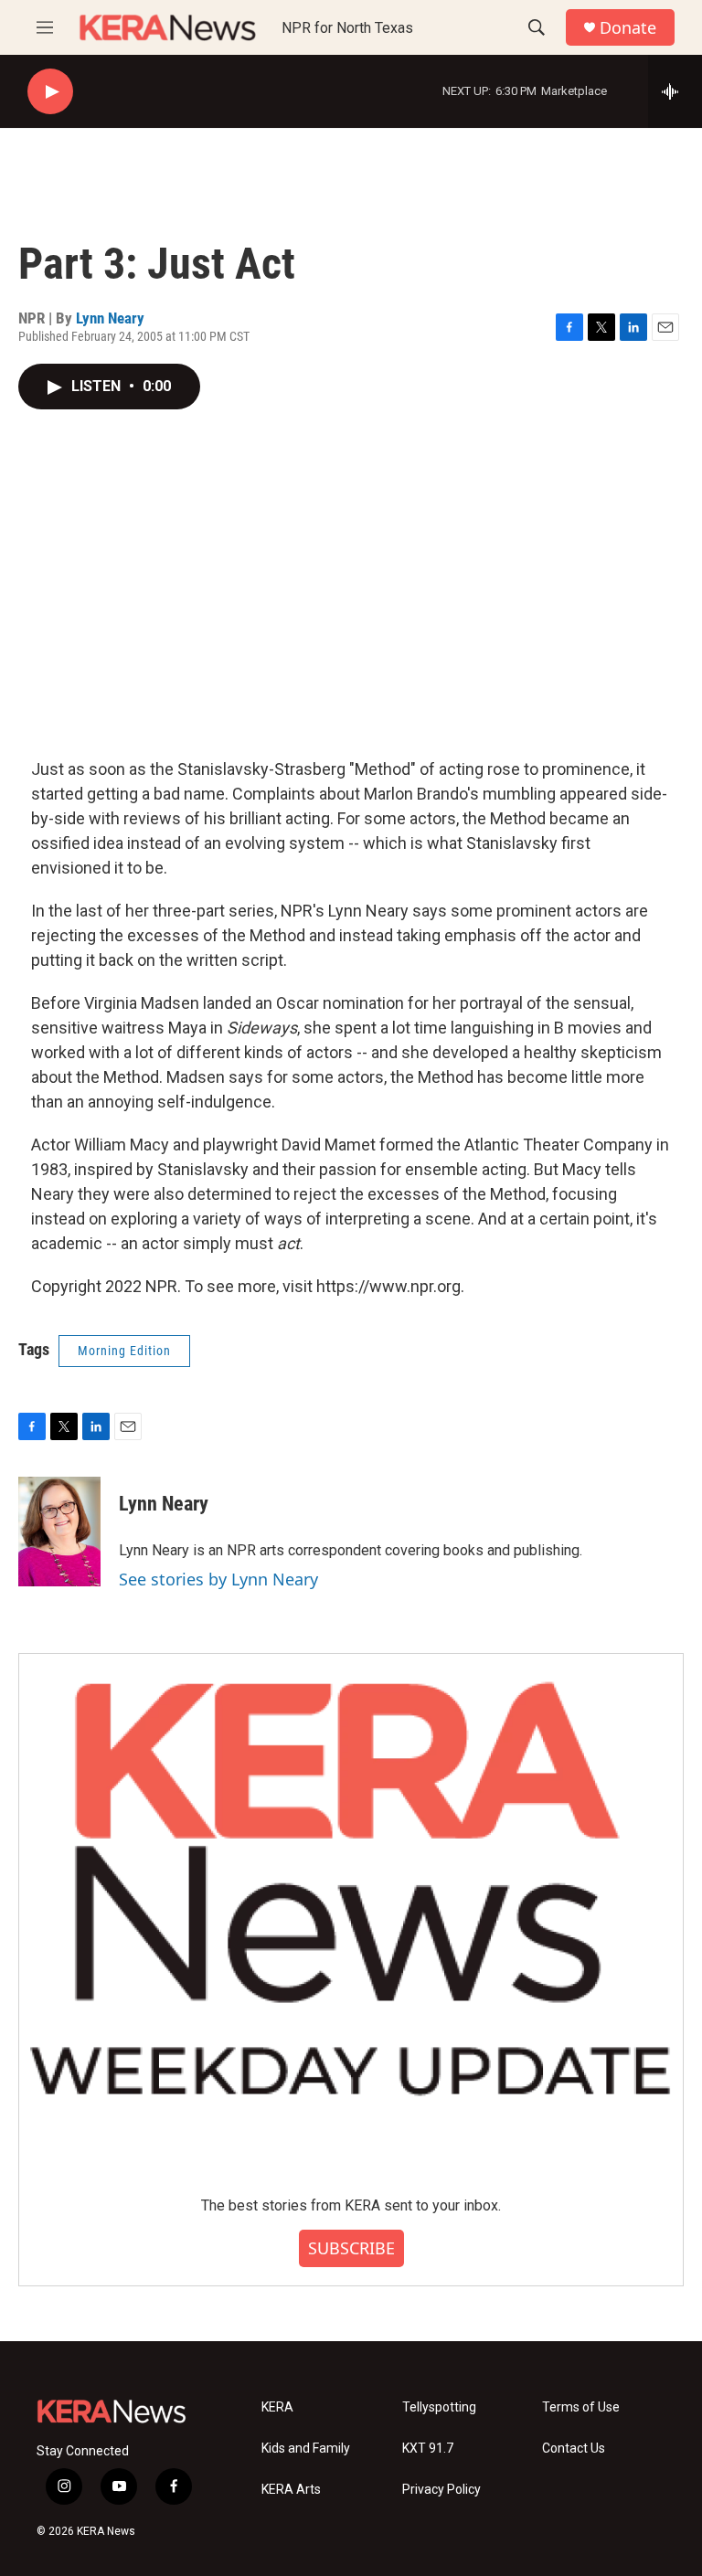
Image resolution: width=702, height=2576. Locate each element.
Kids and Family (306, 2449)
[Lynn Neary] (59, 1532)
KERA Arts (291, 2490)
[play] (50, 92)
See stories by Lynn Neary (218, 1579)
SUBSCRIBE (351, 2248)
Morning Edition (124, 1351)
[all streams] (675, 91)
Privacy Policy (441, 2490)
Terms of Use (581, 2407)
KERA (277, 2407)
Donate (628, 28)
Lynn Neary (110, 318)
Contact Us (574, 2449)
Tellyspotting (439, 2407)
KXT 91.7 (428, 2449)
